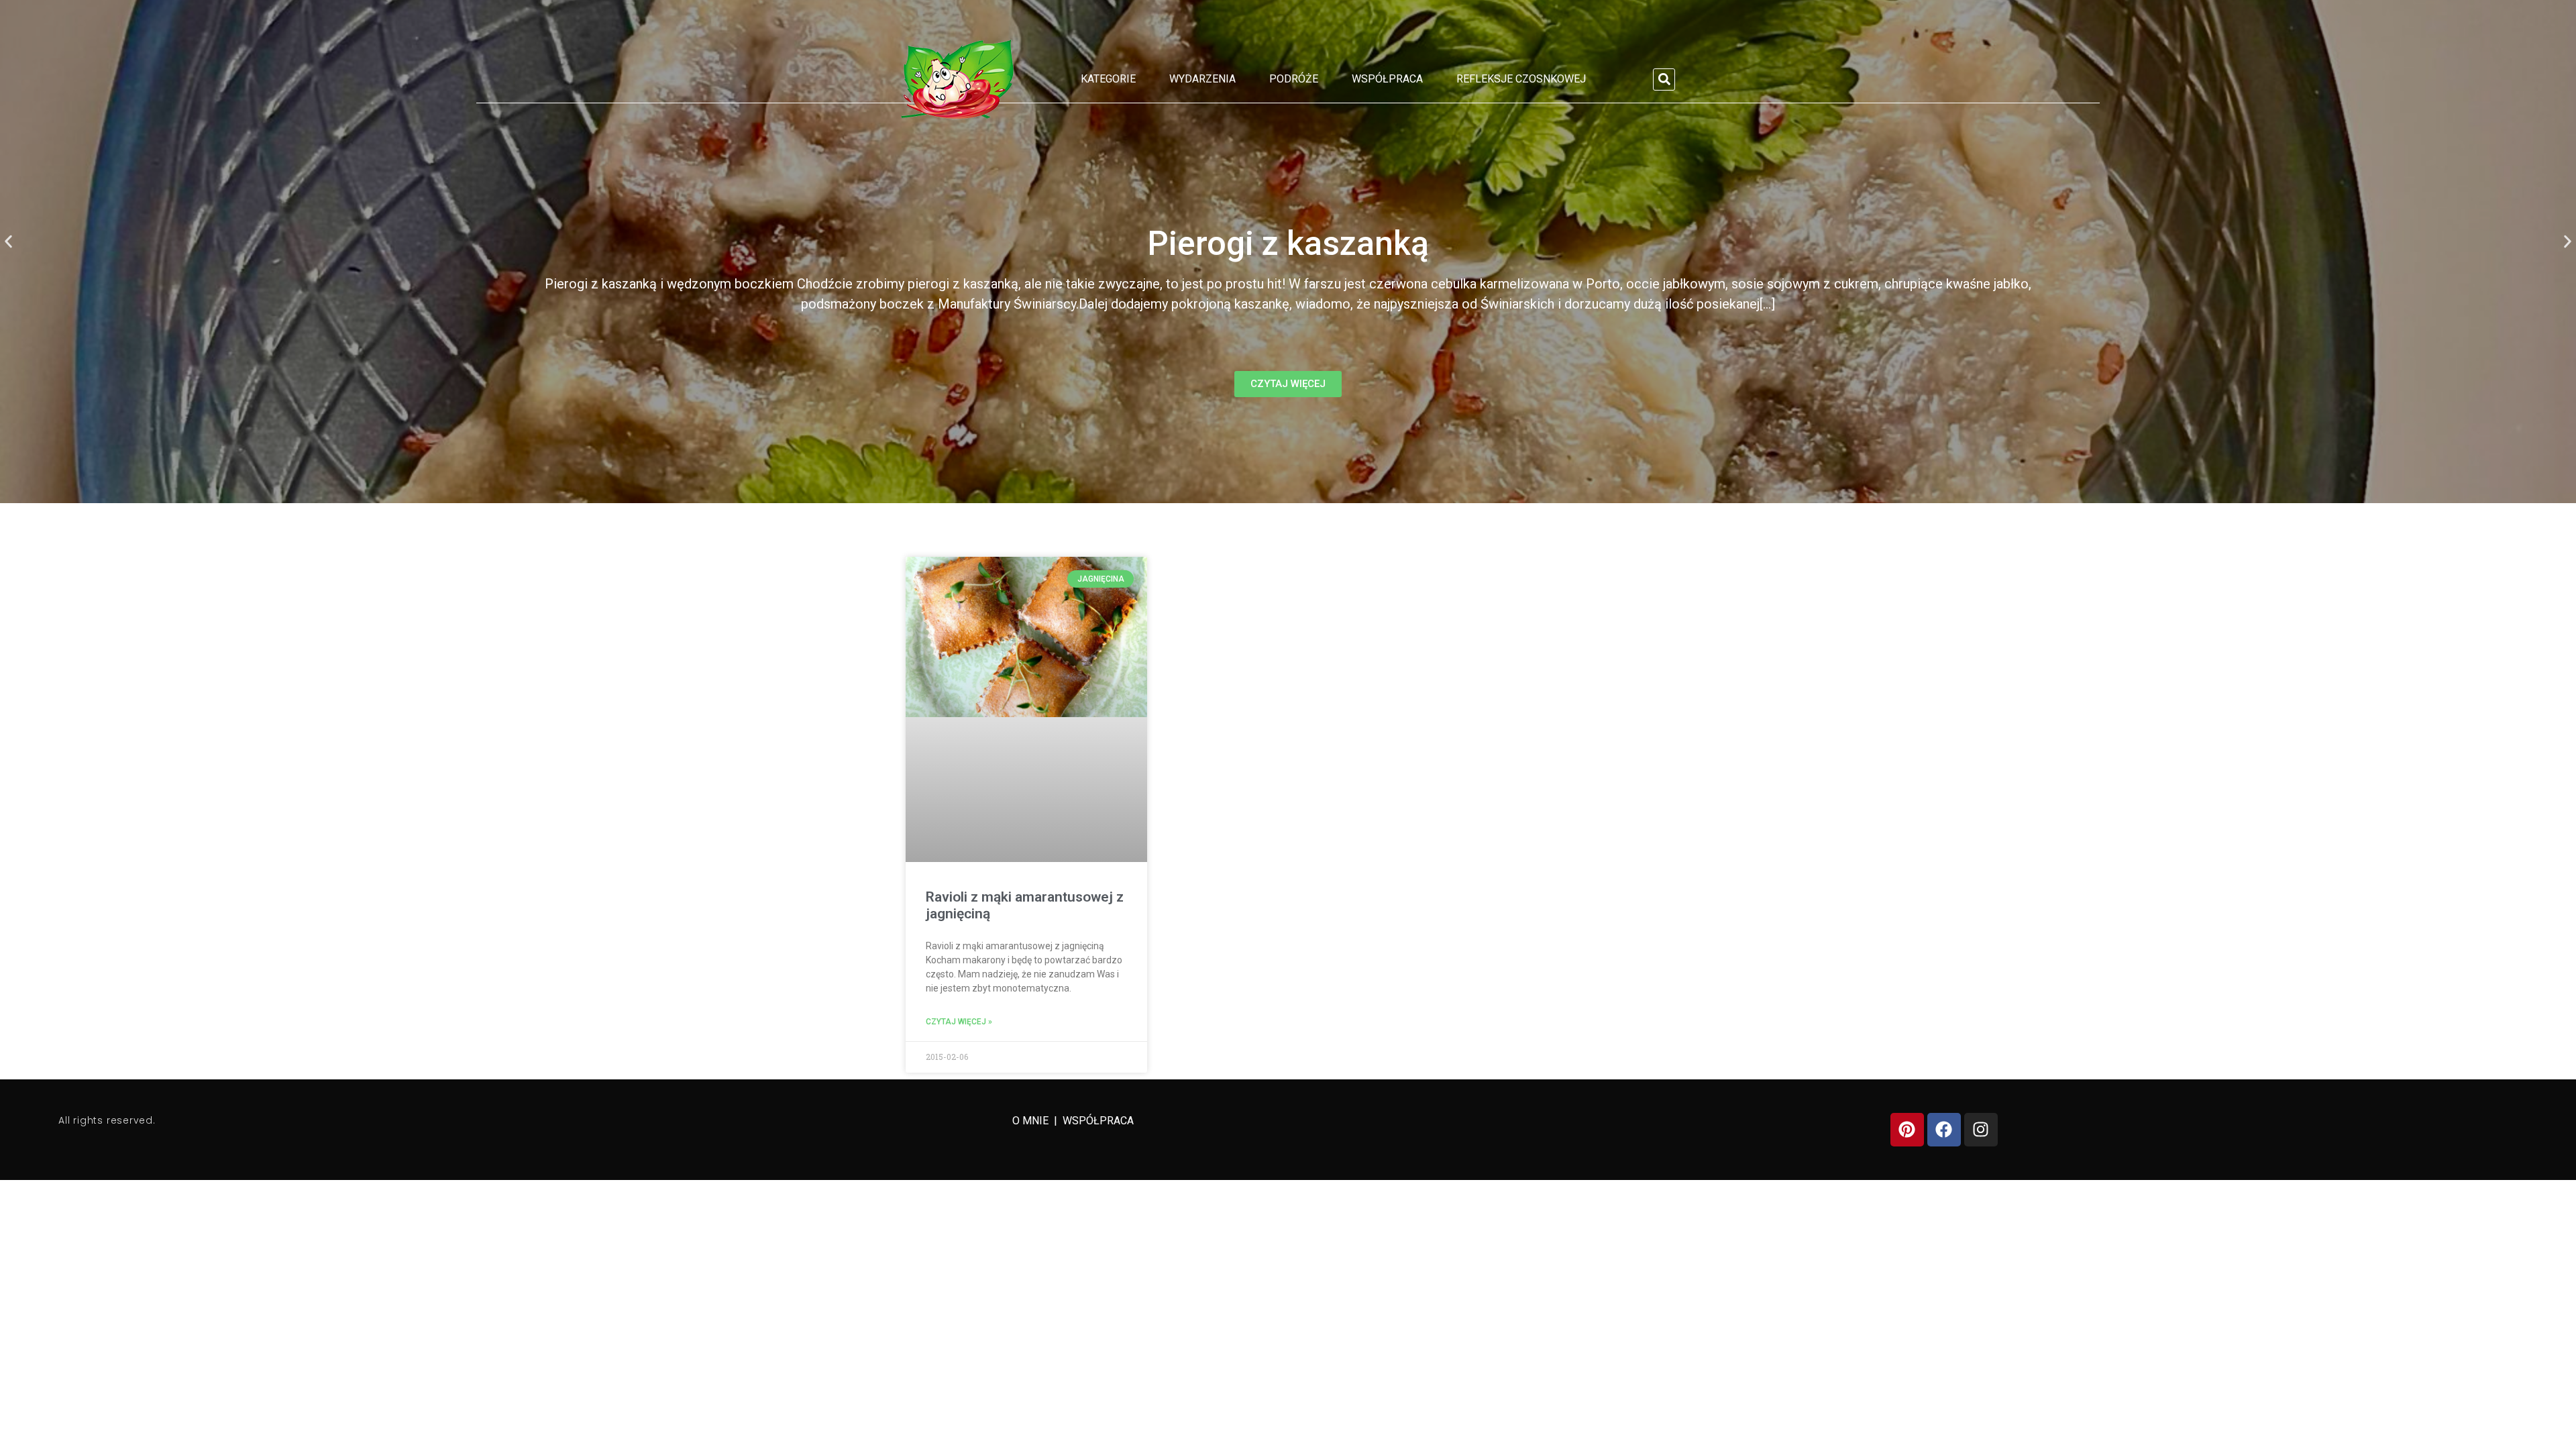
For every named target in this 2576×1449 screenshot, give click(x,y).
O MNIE (1032, 1121)
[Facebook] (1944, 1130)
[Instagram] (1981, 1130)
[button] (1664, 79)
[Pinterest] (1907, 1130)
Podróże (1294, 79)
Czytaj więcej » (959, 1022)
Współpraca (1387, 79)
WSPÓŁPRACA (1098, 1121)
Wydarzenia (1202, 79)
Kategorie (1108, 79)
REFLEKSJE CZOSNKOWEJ (1521, 79)
